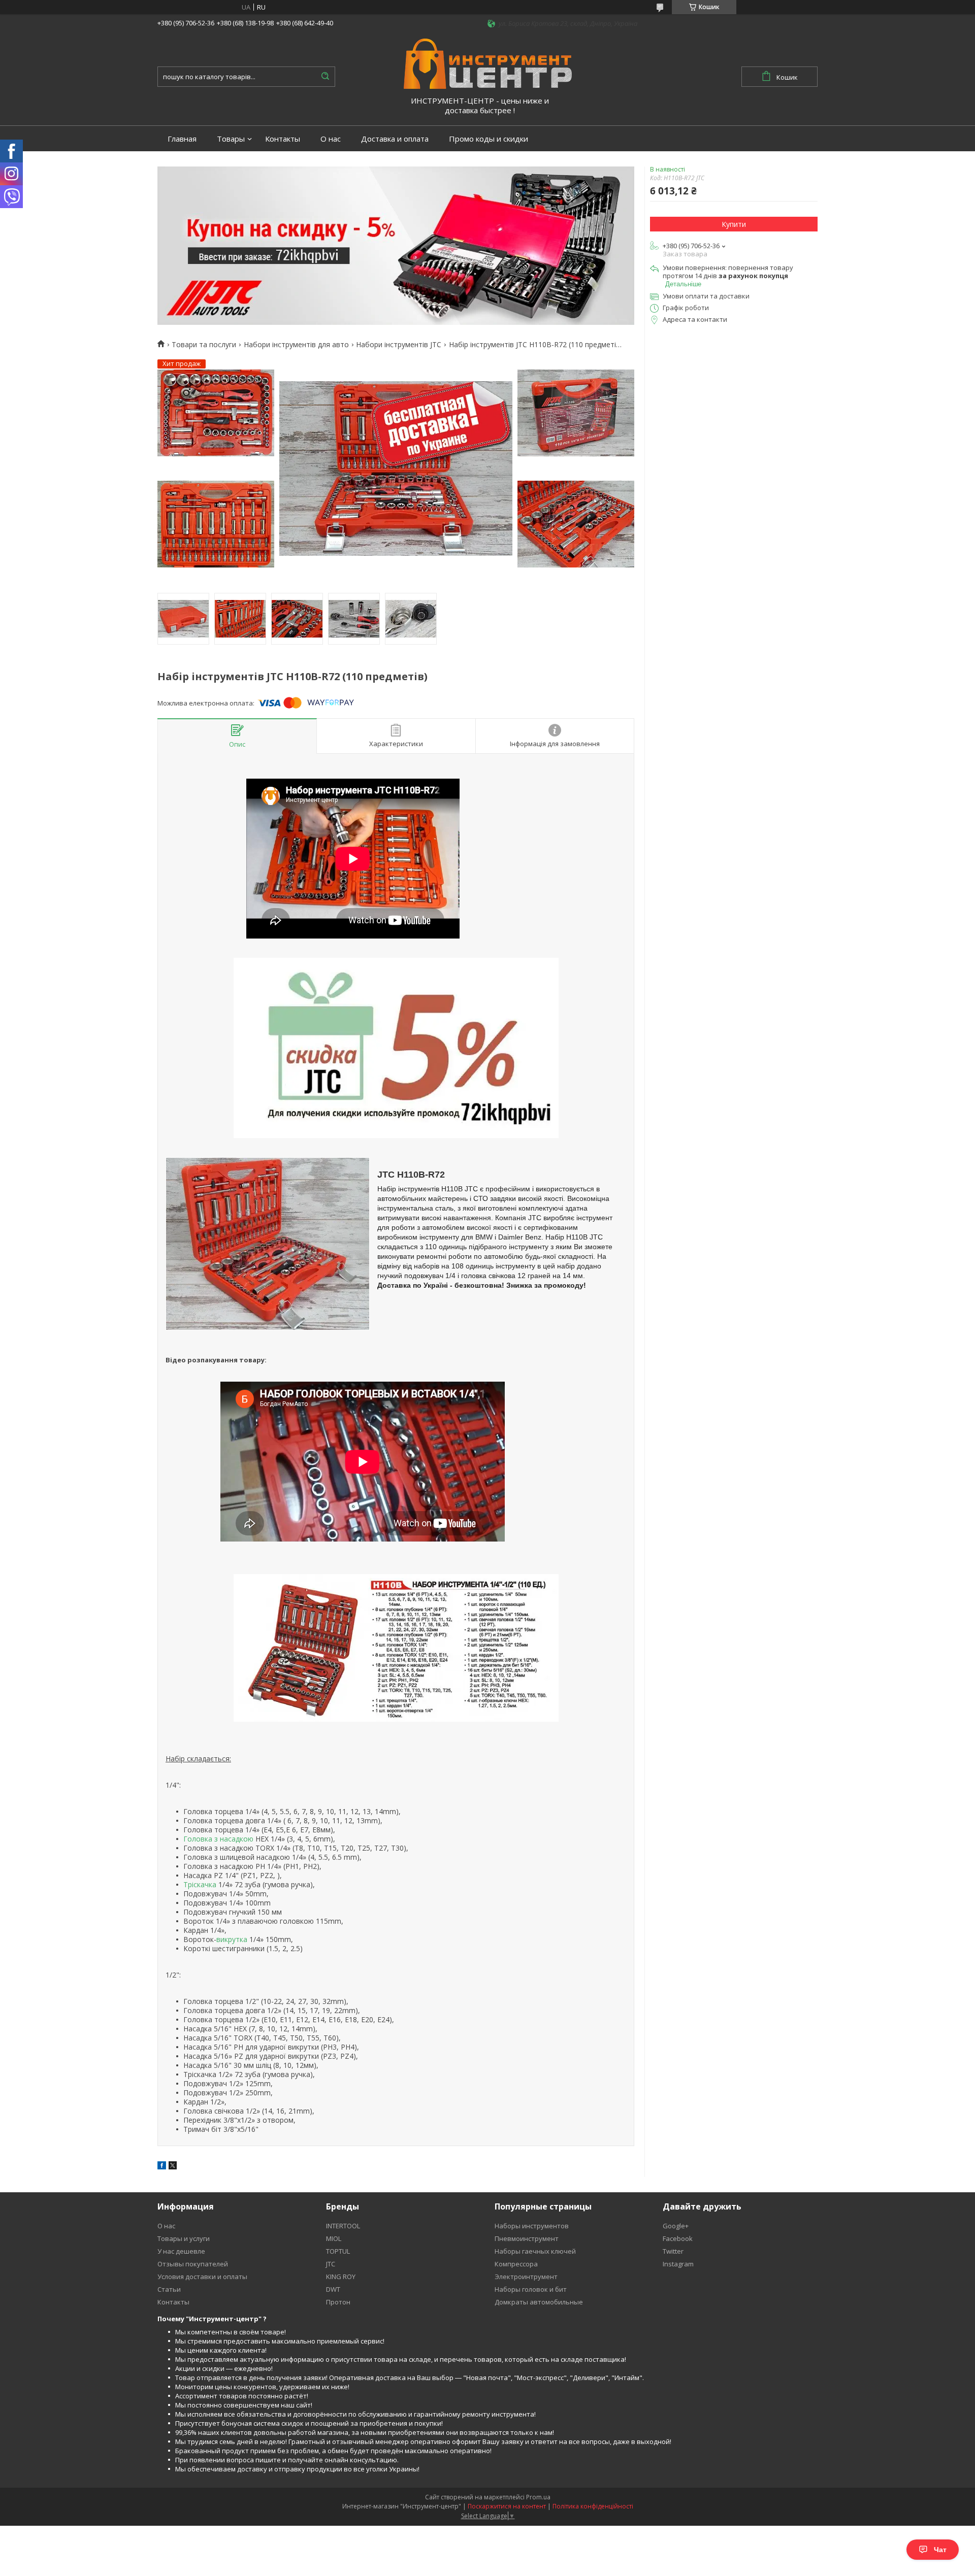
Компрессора (516, 2264)
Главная (182, 139)
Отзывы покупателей (193, 2264)
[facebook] (162, 2167)
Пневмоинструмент (527, 2238)
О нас (331, 139)
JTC (331, 2264)
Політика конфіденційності (593, 2506)
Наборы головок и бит (531, 2289)
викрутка (232, 1939)
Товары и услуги (184, 2238)
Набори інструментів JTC (399, 345)
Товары (231, 139)
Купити (734, 224)
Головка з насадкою (218, 1839)
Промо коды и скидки (489, 139)
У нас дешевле (181, 2251)
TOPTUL (338, 2251)
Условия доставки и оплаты (202, 2277)
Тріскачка (200, 1884)
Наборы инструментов (532, 2226)
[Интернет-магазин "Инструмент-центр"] (488, 63)
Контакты (283, 139)
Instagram (678, 2264)
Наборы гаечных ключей (535, 2251)
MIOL (334, 2238)
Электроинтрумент (526, 2277)
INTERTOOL (343, 2226)
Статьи (169, 2289)
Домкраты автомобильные (539, 2302)
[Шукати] (325, 77)
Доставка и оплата (395, 139)
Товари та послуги (204, 345)
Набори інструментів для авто (296, 345)
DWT (333, 2289)
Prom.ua (538, 2497)
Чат (940, 2550)
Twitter (673, 2251)
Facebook (678, 2238)
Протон (338, 2302)
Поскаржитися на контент (507, 2506)
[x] (173, 2167)
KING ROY (341, 2277)
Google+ (676, 2226)
